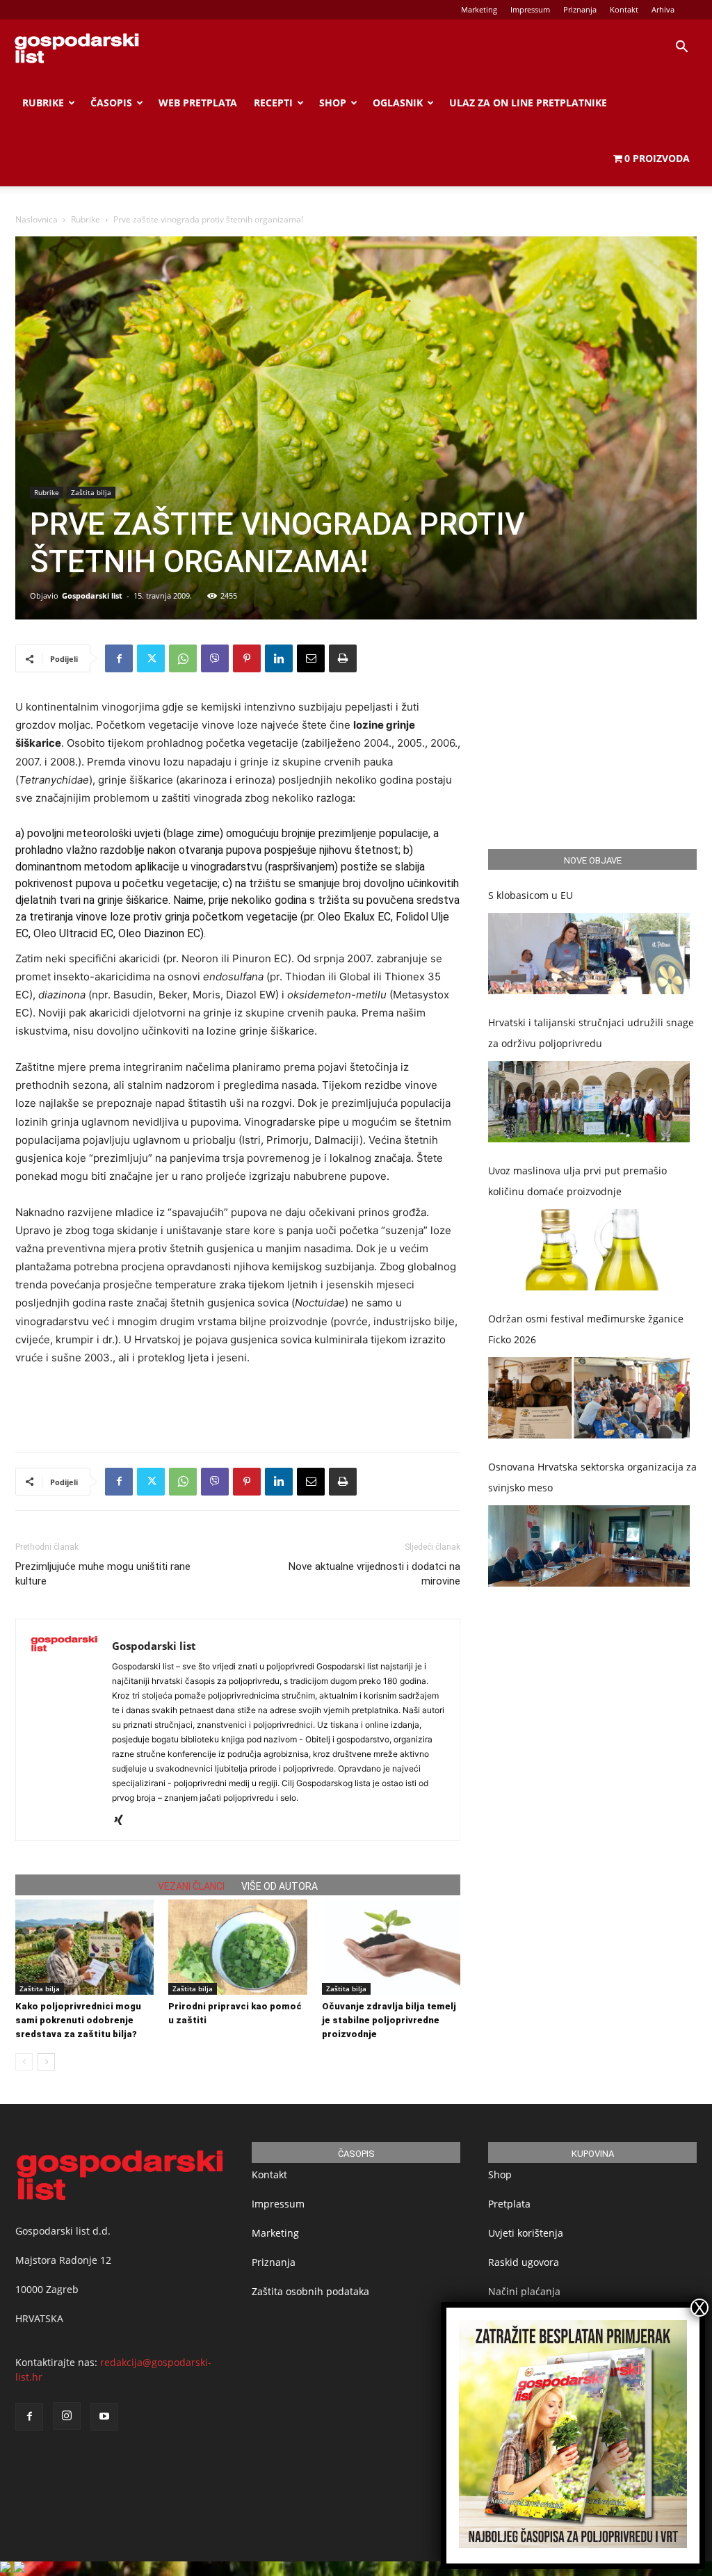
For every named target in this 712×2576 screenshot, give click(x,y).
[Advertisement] (238, 1406)
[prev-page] (24, 2062)
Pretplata (509, 2204)
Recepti (273, 103)
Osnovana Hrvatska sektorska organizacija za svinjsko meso (592, 1477)
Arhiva (663, 9)
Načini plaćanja (524, 2291)
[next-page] (46, 2062)
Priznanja (580, 9)
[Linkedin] (279, 658)
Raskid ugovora (524, 2262)
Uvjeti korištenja (526, 2233)
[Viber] (215, 658)
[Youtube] (104, 2417)
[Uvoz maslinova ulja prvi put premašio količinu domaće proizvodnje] (589, 1250)
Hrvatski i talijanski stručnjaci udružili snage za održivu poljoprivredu (591, 1033)
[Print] (343, 658)
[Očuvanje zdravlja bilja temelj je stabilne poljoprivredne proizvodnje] (391, 1947)
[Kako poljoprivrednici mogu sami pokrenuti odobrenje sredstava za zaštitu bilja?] (84, 1947)
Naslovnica (37, 219)
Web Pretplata (198, 103)
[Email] (311, 658)
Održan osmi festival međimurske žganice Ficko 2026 (586, 1329)
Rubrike (43, 103)
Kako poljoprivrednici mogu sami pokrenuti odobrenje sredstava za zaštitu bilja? (78, 2020)
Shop (333, 103)
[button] (681, 48)
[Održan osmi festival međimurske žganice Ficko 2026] (589, 1398)
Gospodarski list (92, 596)
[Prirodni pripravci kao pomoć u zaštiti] (237, 1947)
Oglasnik (398, 103)
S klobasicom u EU (531, 895)
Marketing (479, 9)
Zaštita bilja (91, 492)
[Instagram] (67, 2416)
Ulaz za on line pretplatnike (528, 103)
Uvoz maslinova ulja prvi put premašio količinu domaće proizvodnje (577, 1181)
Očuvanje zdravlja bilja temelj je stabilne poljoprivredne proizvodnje (389, 2020)
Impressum (530, 9)
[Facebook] (119, 658)
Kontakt (624, 9)
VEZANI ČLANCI (191, 1886)
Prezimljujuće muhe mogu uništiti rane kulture (103, 1574)
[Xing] (123, 1821)
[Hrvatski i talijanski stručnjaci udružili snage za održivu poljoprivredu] (589, 1102)
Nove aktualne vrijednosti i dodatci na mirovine (374, 1574)
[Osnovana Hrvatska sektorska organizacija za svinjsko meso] (589, 1546)
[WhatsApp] (183, 658)
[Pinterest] (247, 658)
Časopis (111, 103)
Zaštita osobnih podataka (310, 2291)
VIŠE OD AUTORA (280, 1886)
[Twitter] (151, 658)
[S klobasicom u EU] (589, 954)
